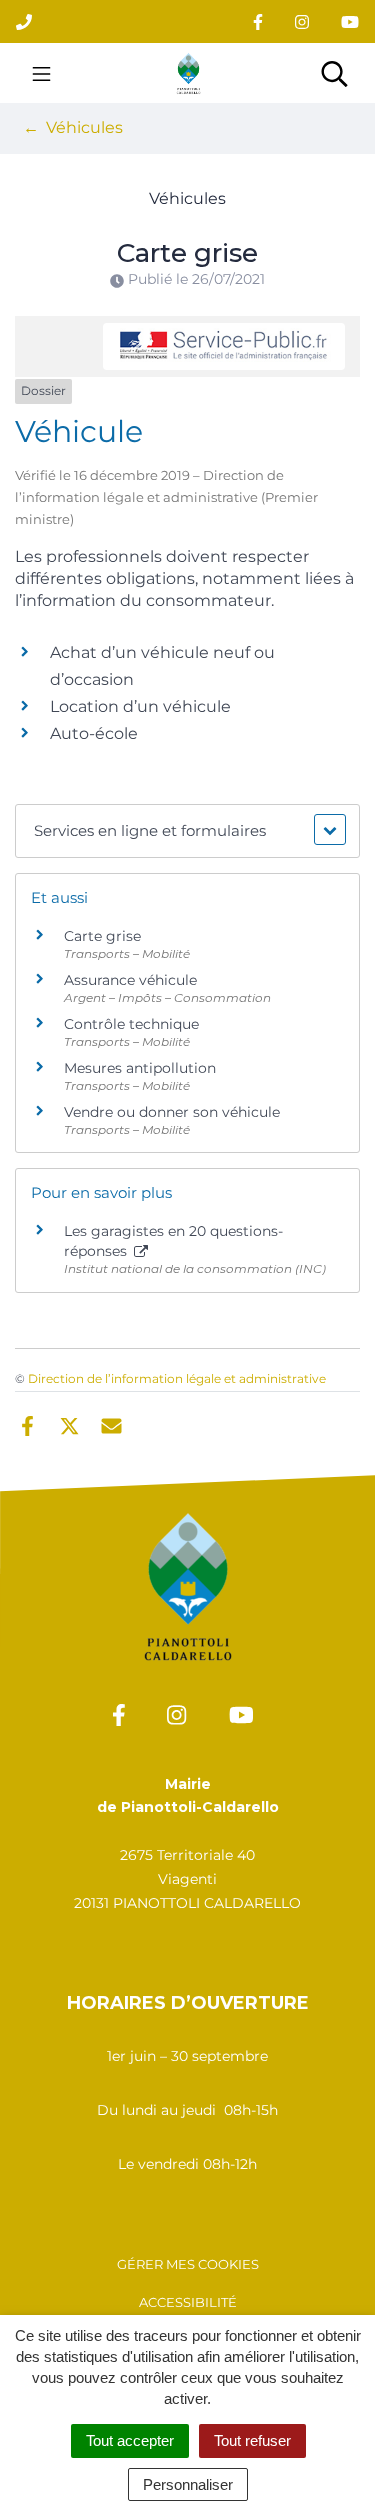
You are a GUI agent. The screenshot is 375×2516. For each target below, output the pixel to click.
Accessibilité (188, 2302)
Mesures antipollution (140, 1068)
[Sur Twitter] (69, 1424)
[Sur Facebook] (27, 1424)
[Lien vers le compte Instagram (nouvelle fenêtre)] (302, 21)
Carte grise (102, 936)
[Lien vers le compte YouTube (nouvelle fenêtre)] (350, 21)
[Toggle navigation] (41, 73)
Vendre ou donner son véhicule (172, 1112)
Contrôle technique (131, 1024)
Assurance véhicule (130, 980)
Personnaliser (188, 2484)
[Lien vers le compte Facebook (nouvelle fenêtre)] (258, 21)
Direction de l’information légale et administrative (177, 1378)
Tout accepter (130, 2440)
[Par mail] (111, 1424)
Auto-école (94, 733)
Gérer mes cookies (188, 2264)
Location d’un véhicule (140, 706)
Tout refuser (252, 2440)
